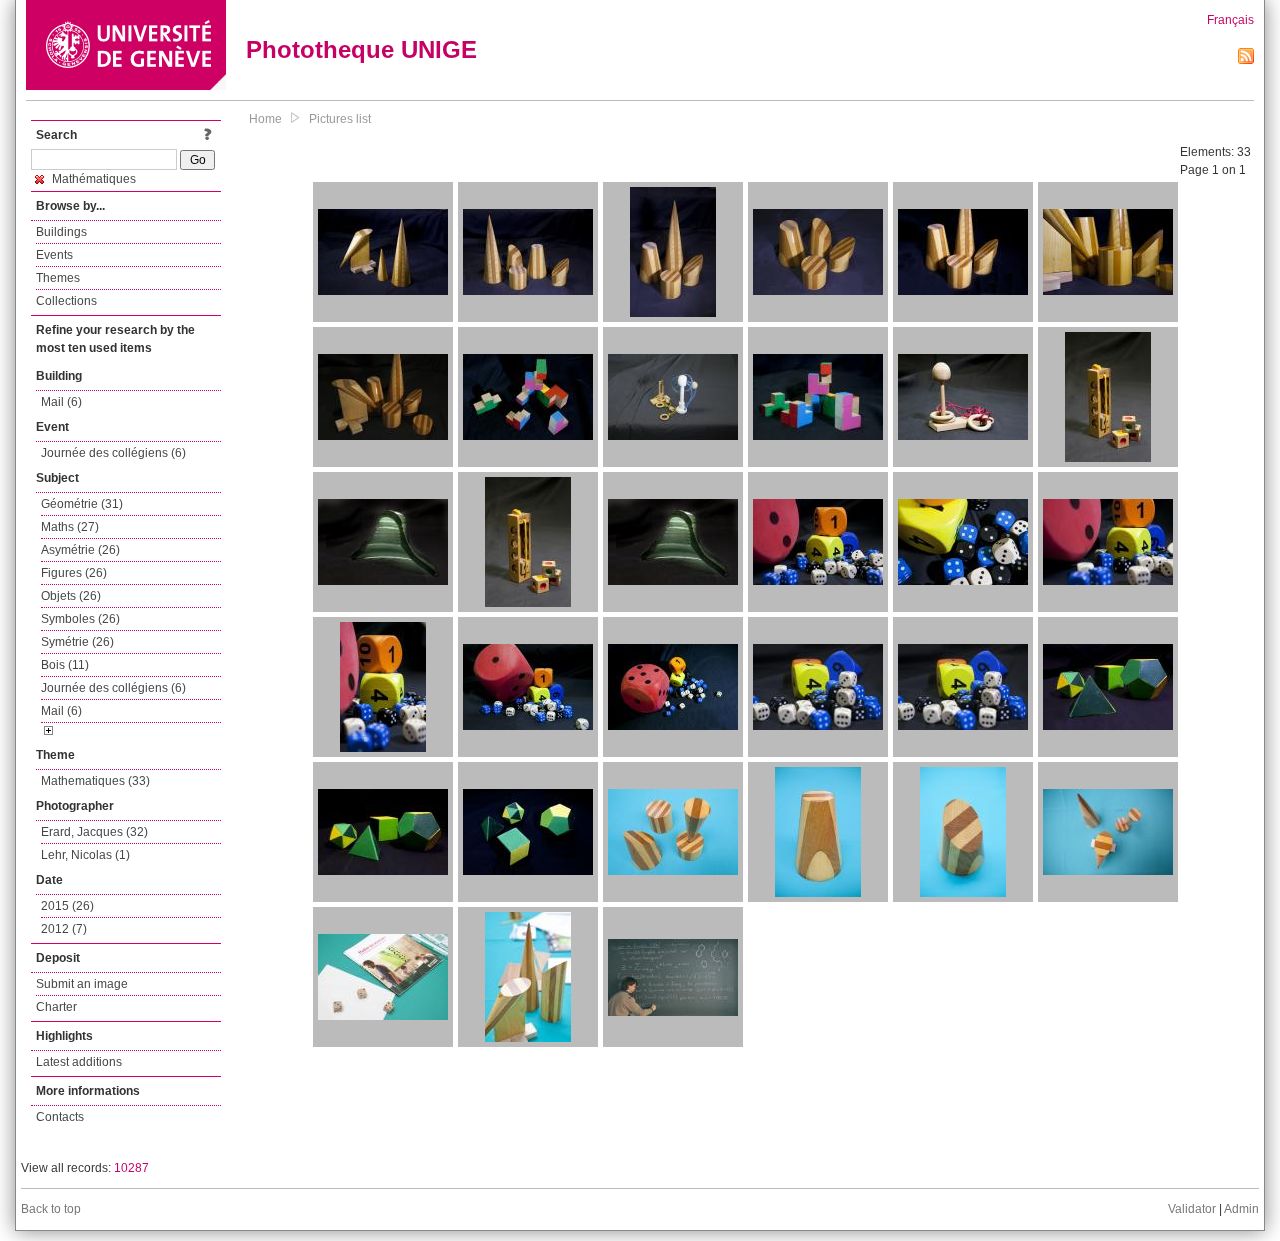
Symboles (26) (80, 619)
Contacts (60, 1117)
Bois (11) (65, 665)
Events (54, 255)
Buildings (61, 232)
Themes (58, 278)
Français (1230, 20)
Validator (1192, 1209)
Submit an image (82, 984)
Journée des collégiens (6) (113, 453)
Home (265, 119)
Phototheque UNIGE (361, 49)
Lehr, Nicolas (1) (85, 855)
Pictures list (340, 119)
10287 (131, 1168)
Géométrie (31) (82, 504)
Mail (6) (61, 402)
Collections (66, 301)
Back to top (51, 1209)
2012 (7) (64, 929)
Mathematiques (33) (95, 781)
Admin (1241, 1209)
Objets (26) (71, 596)
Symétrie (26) (77, 642)
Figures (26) (74, 573)
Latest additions (79, 1062)
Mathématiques (92, 179)
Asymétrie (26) (80, 550)
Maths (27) (70, 527)
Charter (56, 1007)
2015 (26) (67, 906)
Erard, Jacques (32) (94, 832)
